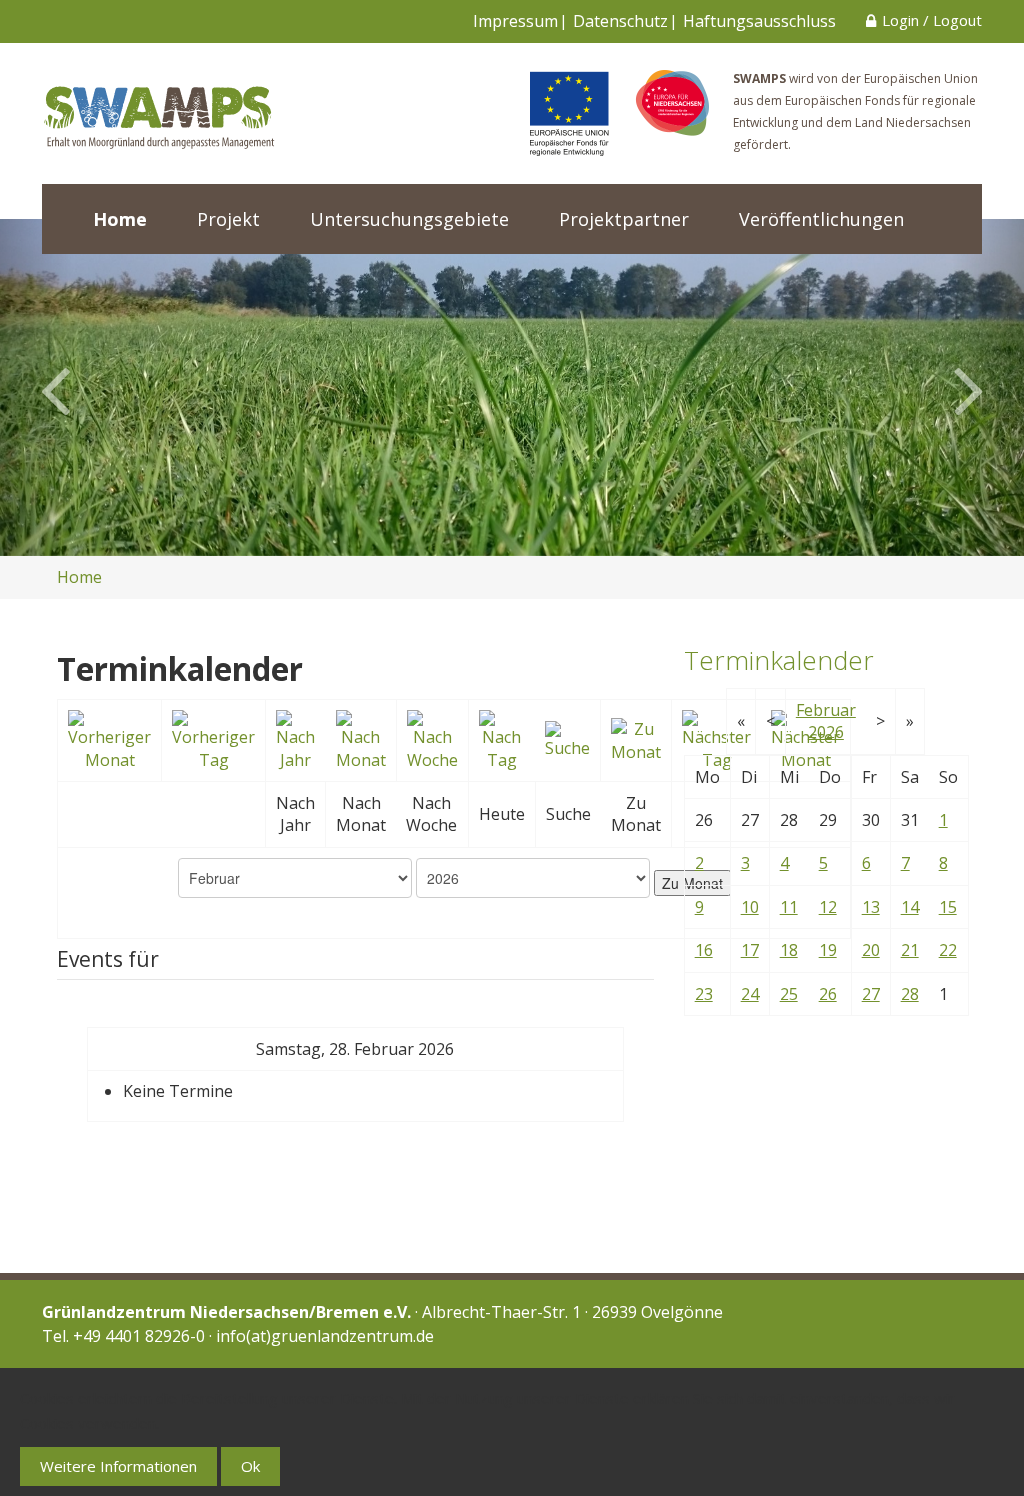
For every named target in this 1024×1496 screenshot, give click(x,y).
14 (910, 907)
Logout (957, 20)
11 (789, 907)
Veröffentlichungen (821, 219)
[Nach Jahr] (296, 739)
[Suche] (567, 739)
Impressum (515, 21)
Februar (826, 710)
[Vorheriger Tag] (213, 739)
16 (704, 950)
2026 (826, 732)
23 (704, 994)
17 (750, 950)
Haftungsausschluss (759, 21)
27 (871, 994)
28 (910, 994)
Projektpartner (624, 219)
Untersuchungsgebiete (409, 219)
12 (828, 907)
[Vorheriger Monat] (109, 739)
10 (750, 907)
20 (871, 950)
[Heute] (502, 739)
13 (871, 907)
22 (948, 950)
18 (789, 950)
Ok (250, 1466)
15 (948, 907)
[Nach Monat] (361, 739)
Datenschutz (620, 21)
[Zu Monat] (636, 739)
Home (120, 219)
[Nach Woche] (432, 739)
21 (910, 950)
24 (750, 994)
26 (828, 994)
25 (789, 994)
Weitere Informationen (118, 1466)
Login (900, 20)
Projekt (228, 219)
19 (828, 950)
